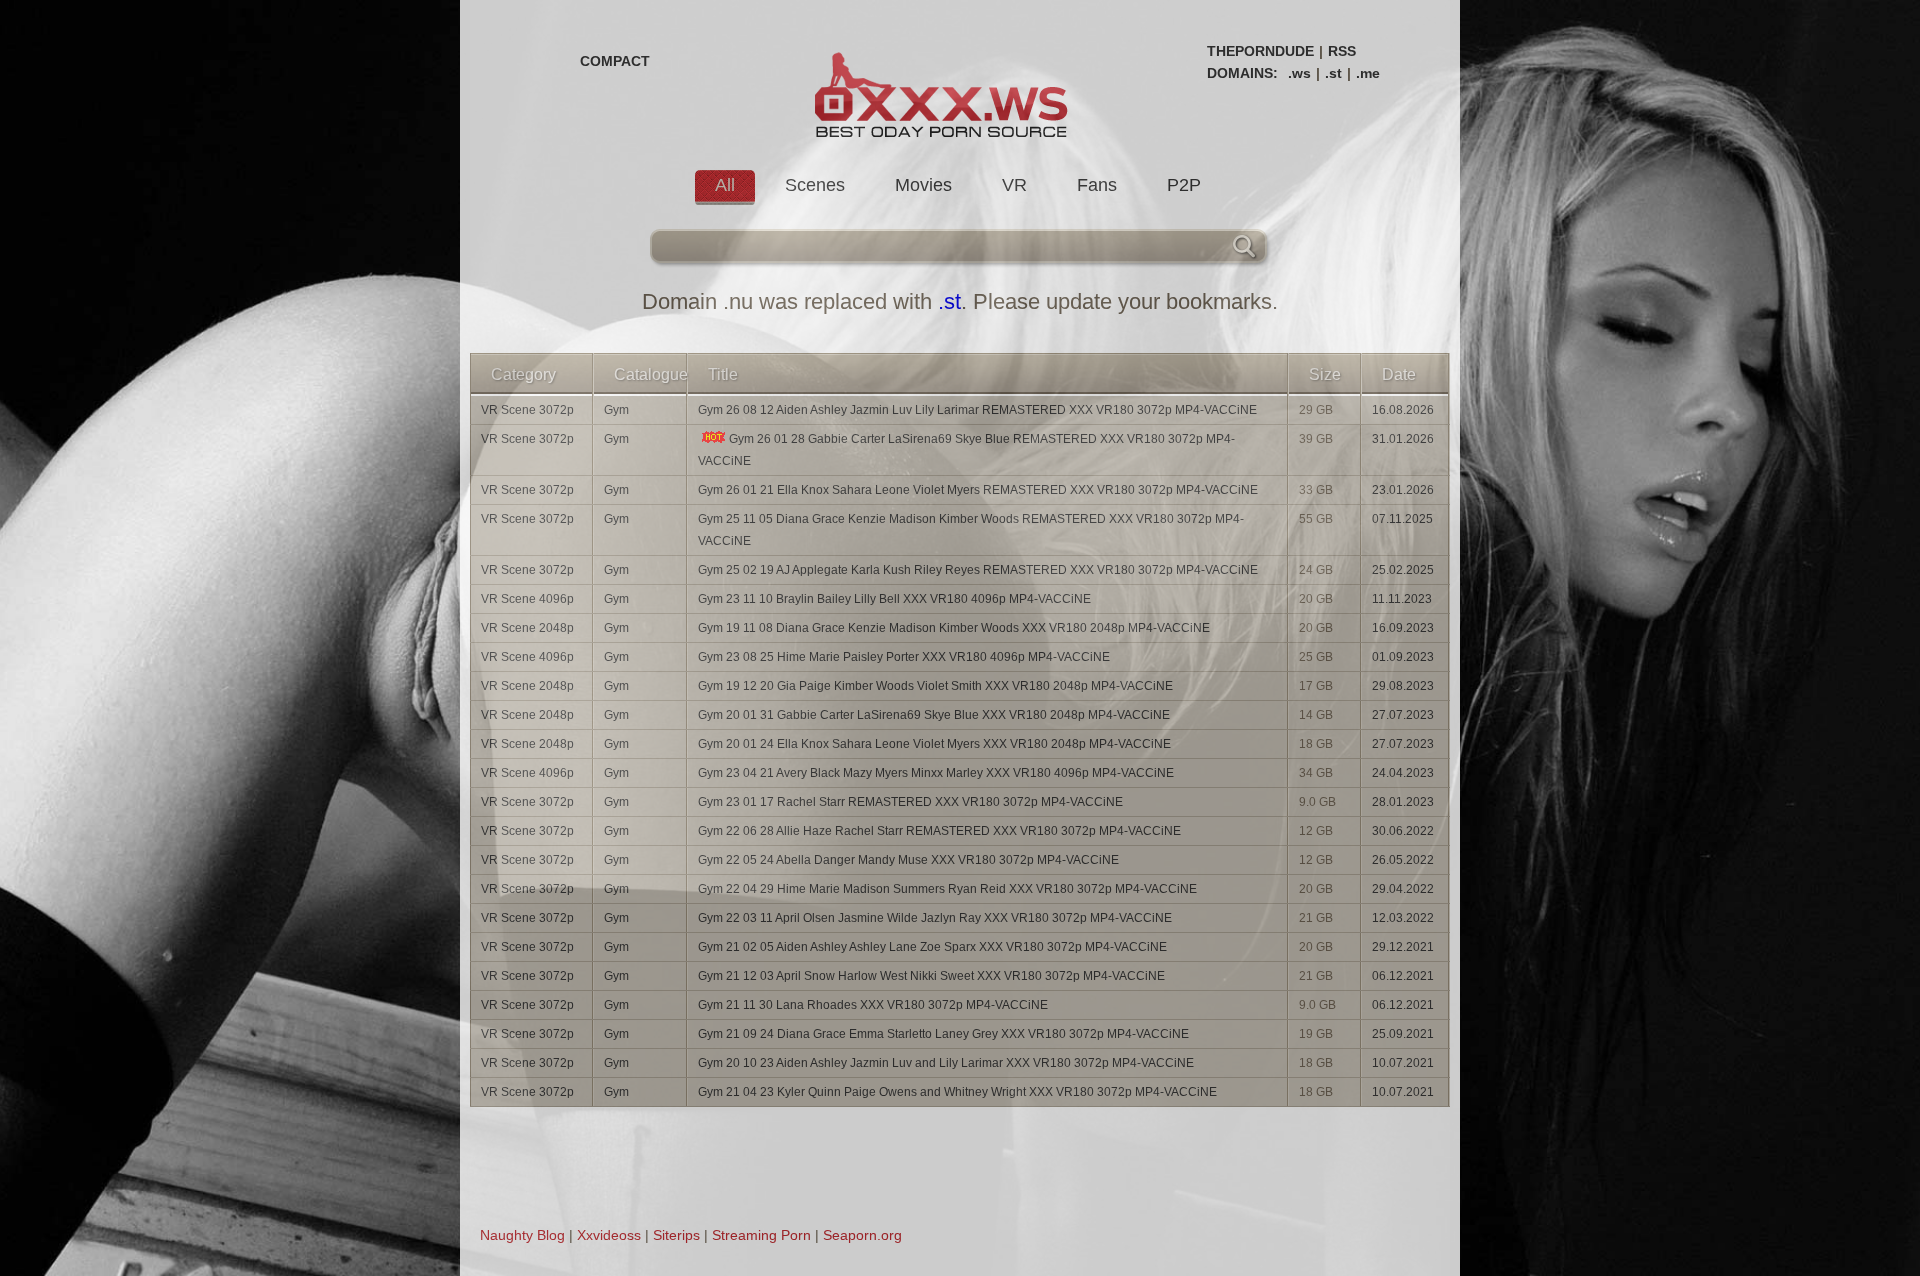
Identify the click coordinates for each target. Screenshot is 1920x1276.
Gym (616, 410)
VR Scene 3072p (527, 410)
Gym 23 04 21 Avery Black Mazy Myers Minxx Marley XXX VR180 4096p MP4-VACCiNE (936, 773)
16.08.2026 (1403, 410)
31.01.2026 (1403, 439)
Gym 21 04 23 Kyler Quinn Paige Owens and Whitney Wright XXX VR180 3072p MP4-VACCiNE (957, 1092)
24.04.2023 (1403, 773)
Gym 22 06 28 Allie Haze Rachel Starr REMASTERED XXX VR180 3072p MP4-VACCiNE (939, 831)
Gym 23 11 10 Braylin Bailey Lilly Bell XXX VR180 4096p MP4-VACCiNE (894, 599)
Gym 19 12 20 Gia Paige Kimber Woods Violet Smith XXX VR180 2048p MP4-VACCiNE (935, 686)
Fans (1097, 185)
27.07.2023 (1403, 715)
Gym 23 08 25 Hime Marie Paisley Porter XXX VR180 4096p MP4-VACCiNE (904, 657)
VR (1014, 185)
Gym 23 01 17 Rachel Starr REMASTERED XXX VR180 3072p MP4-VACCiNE (910, 802)
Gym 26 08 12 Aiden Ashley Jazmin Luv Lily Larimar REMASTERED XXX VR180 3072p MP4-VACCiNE (977, 410)
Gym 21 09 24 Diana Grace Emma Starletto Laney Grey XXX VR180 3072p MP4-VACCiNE (943, 1034)
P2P (1184, 185)
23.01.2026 (1403, 490)
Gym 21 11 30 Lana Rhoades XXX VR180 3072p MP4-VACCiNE (873, 1005)
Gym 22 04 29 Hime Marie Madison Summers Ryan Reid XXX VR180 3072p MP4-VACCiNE (947, 889)
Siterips (676, 1235)
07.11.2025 (1402, 519)
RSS (1342, 51)
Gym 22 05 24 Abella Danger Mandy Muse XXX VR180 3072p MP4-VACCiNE (908, 860)
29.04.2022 (1403, 889)
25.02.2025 (1403, 570)
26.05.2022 (1403, 860)
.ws (1299, 73)
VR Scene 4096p (527, 599)
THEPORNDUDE (1260, 51)
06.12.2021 (1403, 976)
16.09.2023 (1403, 628)
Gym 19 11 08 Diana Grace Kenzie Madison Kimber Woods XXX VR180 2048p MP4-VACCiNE (954, 628)
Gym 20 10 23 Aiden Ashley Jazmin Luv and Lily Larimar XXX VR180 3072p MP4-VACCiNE (946, 1063)
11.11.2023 (1402, 599)
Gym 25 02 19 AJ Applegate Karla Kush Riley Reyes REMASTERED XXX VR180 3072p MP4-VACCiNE (978, 570)
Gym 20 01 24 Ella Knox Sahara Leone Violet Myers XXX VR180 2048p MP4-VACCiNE (934, 744)
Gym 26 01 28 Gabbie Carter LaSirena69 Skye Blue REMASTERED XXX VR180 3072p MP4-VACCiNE (966, 450)
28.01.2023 (1403, 802)
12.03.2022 (1403, 918)
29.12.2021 (1403, 947)
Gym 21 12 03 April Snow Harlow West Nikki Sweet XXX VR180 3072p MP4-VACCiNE (931, 976)
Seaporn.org (862, 1235)
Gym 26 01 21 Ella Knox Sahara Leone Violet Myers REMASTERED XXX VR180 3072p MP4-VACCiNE (978, 490)
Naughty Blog (522, 1235)
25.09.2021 (1403, 1034)
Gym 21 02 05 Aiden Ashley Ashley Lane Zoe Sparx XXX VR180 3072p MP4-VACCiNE (932, 947)
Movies (923, 185)
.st (1333, 73)
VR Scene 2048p (527, 628)
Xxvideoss (609, 1235)
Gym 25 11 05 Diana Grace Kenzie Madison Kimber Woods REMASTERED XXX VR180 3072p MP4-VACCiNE (971, 530)
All (725, 185)
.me (1368, 73)
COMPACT (615, 61)
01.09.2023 (1403, 657)
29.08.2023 (1403, 686)
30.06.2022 (1403, 831)
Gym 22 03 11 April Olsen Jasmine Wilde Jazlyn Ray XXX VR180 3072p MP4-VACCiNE (935, 918)
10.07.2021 (1403, 1063)
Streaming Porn (761, 1235)
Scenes (815, 185)
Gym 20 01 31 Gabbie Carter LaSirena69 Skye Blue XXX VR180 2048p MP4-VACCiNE (934, 715)
